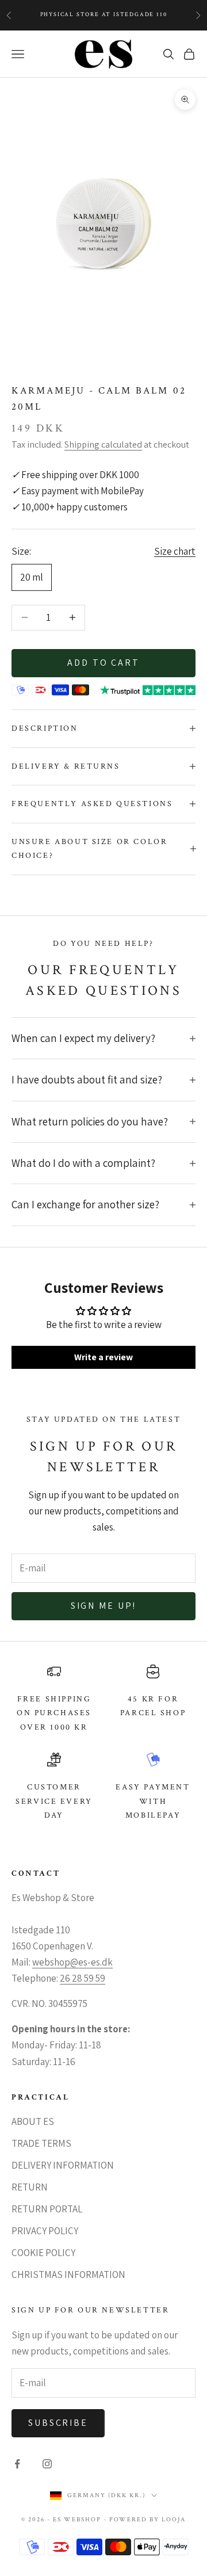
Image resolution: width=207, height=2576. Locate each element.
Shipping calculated (103, 444)
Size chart (175, 551)
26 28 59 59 (83, 1978)
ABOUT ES (33, 2121)
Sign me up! (104, 1606)
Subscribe (58, 2423)
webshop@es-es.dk (72, 1962)
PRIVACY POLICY (45, 2231)
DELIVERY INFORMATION (63, 2165)
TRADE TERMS (41, 2143)
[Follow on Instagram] (47, 2464)
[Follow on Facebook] (17, 2464)
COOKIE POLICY (43, 2253)
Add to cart (103, 663)
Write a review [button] (103, 1357)
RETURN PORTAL (47, 2209)
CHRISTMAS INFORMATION (68, 2274)
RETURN (30, 2187)
